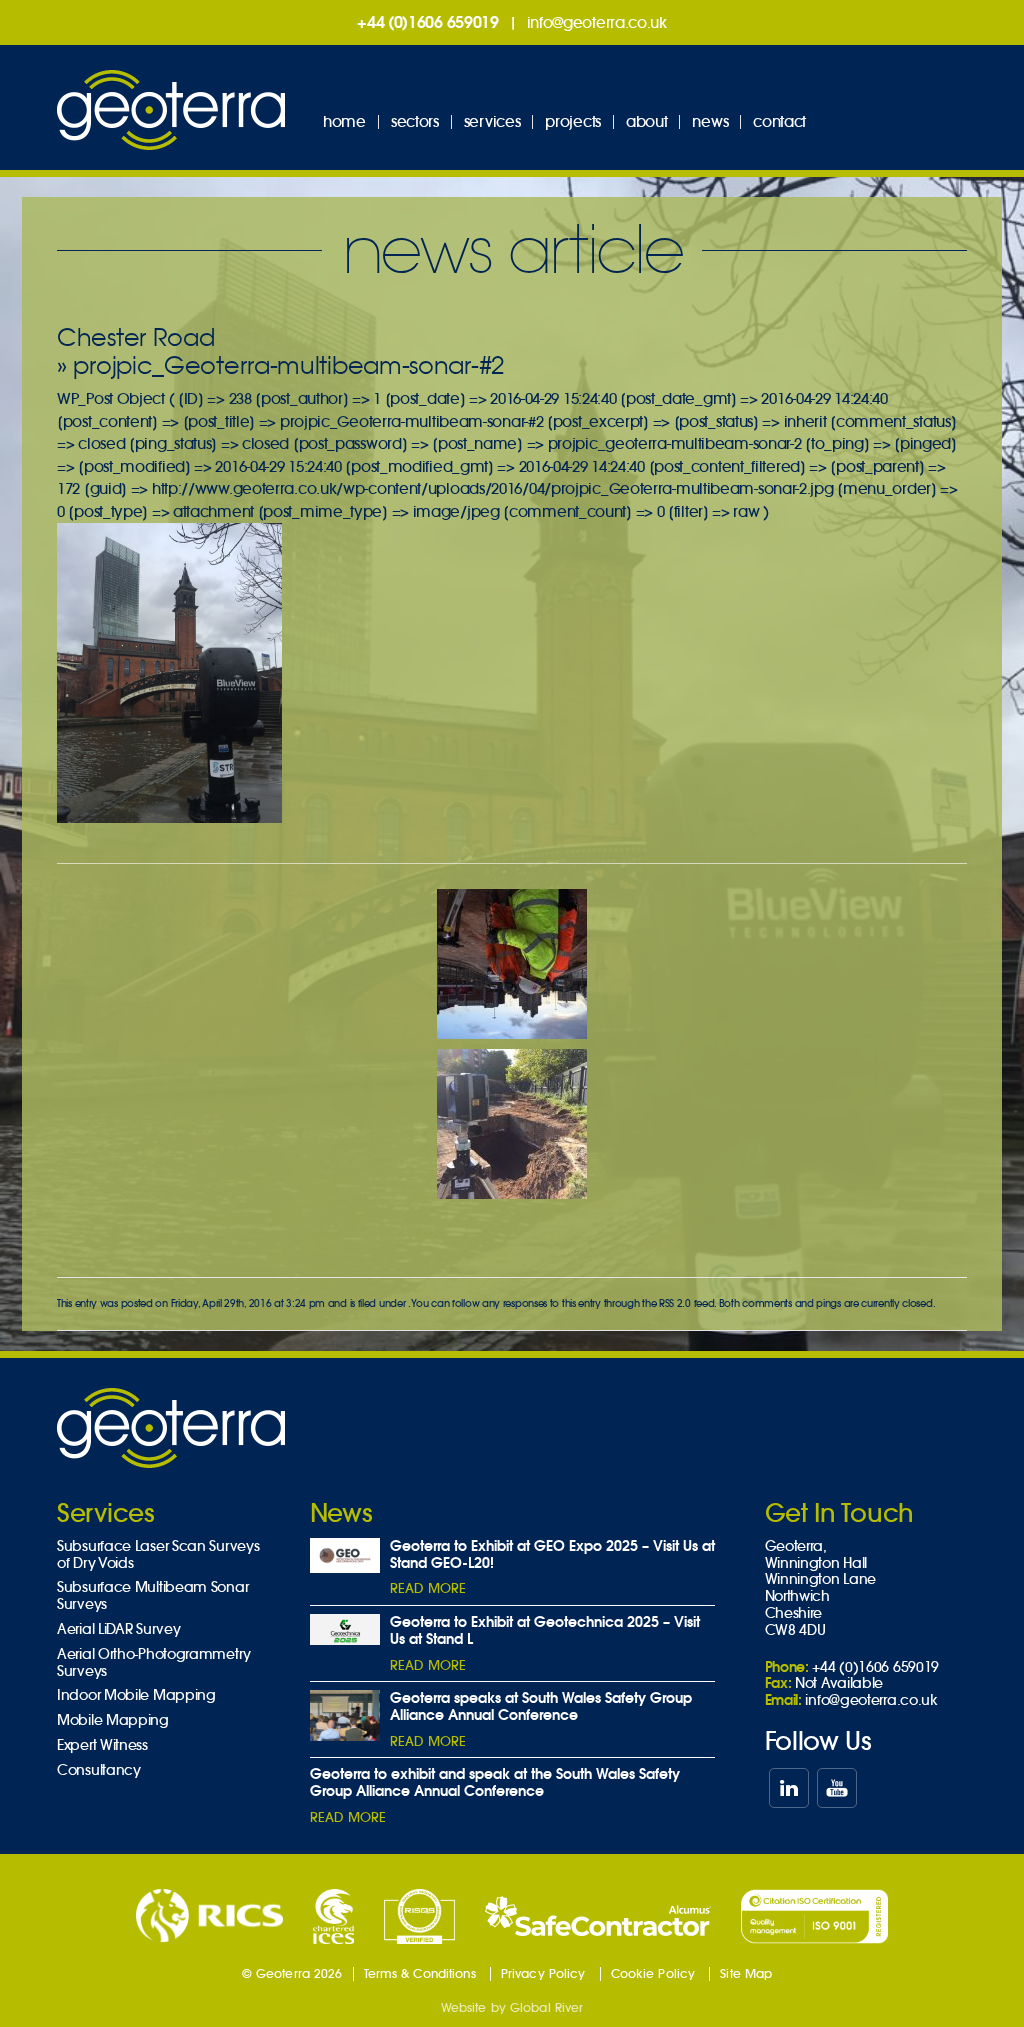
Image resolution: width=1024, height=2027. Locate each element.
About (647, 121)
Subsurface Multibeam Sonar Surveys (152, 1596)
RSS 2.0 (675, 1303)
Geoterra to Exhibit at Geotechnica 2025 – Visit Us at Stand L (545, 1630)
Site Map (746, 1973)
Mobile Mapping (113, 1720)
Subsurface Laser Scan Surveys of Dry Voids (158, 1555)
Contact (779, 121)
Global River (546, 2007)
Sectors (415, 121)
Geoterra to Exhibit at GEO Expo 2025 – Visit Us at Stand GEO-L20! (552, 1554)
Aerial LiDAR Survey (118, 1629)
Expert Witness (102, 1745)
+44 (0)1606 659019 (428, 22)
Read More (428, 1588)
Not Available (839, 1683)
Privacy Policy (543, 1973)
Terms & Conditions (420, 1973)
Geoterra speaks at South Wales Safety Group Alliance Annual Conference (541, 1706)
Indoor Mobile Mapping (136, 1695)
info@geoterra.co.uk (597, 22)
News (710, 121)
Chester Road (135, 337)
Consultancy (99, 1770)
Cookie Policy (653, 1973)
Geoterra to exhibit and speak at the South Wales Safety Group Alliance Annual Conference (495, 1782)
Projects (573, 121)
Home (344, 121)
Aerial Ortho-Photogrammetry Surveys (154, 1663)
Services (492, 121)
